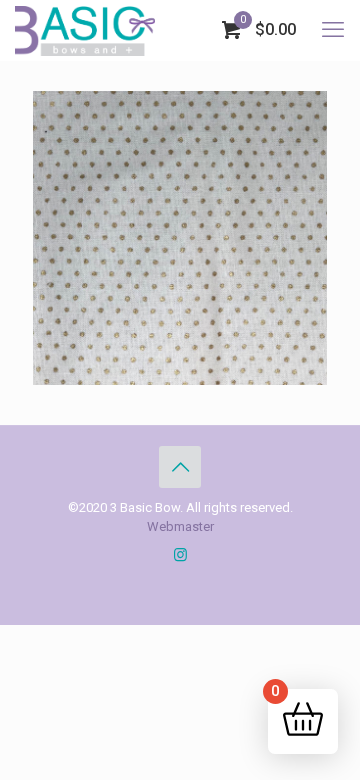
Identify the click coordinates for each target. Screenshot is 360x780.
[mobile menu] (333, 30)
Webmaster (180, 526)
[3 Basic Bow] (85, 30)
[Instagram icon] (180, 555)
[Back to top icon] (180, 467)
